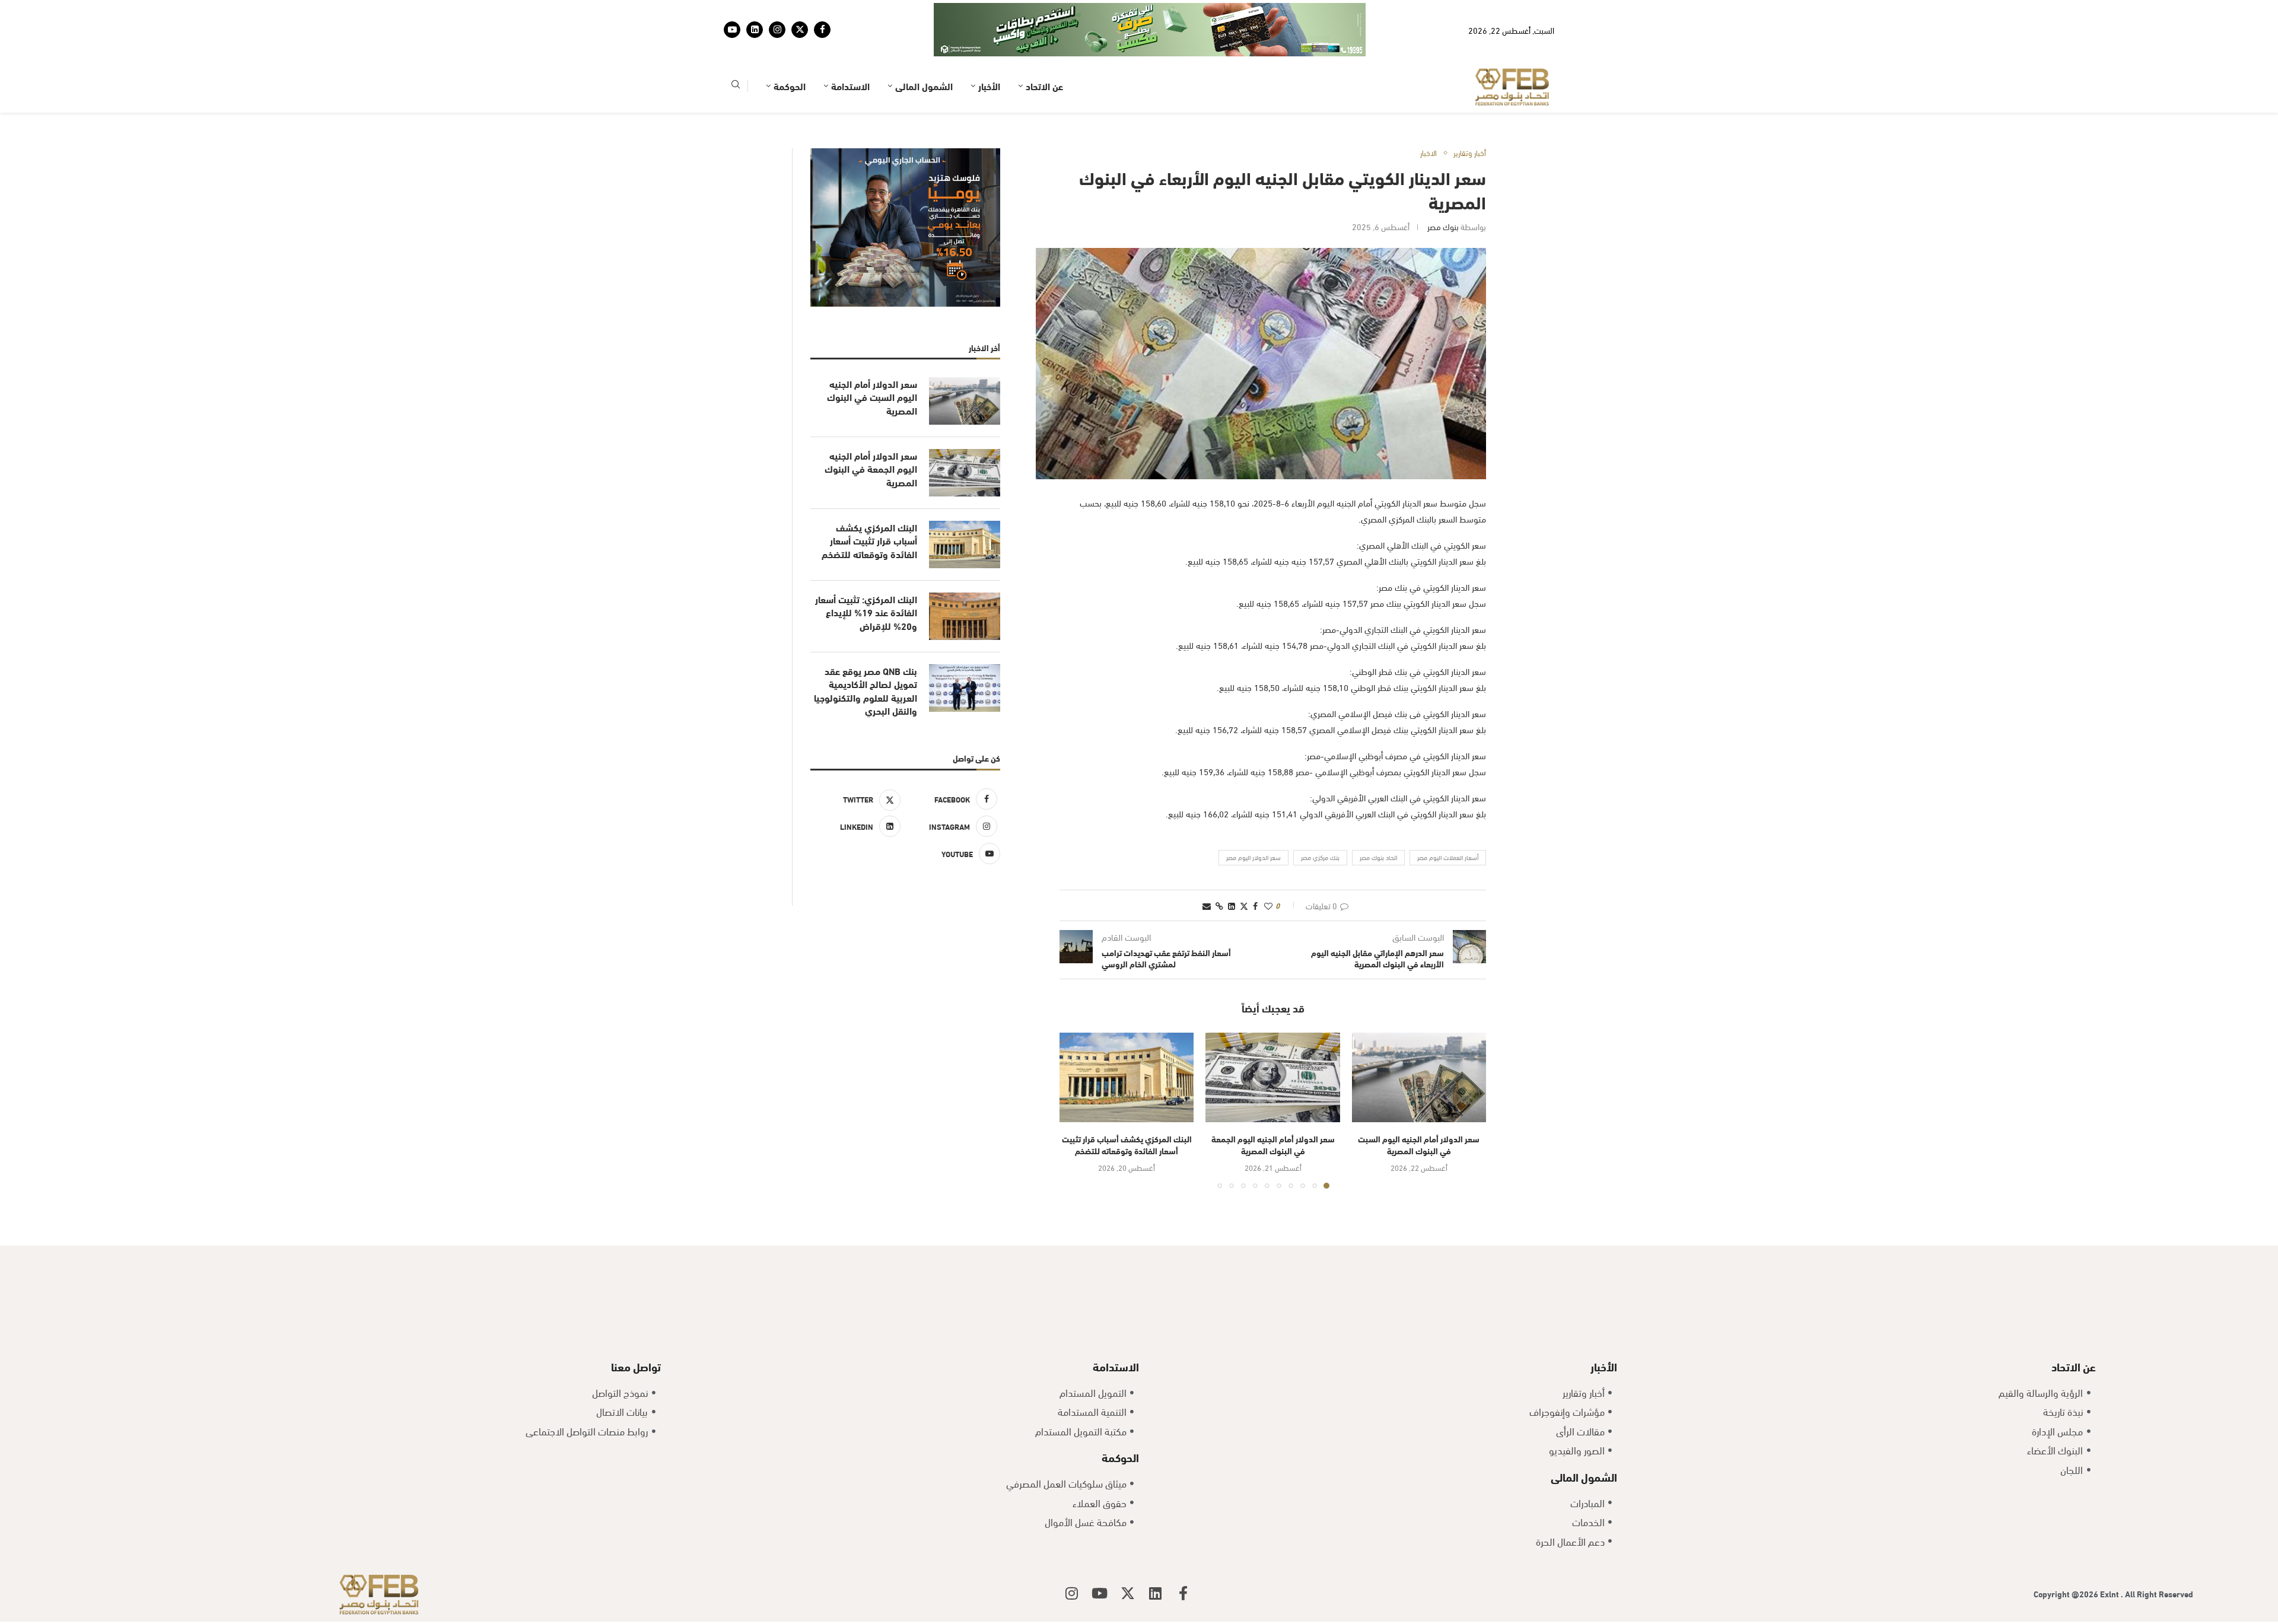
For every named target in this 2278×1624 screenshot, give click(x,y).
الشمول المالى (924, 49)
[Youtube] (732, 11)
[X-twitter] (1128, 1556)
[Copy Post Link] (1219, 869)
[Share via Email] (1207, 869)
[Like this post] (1268, 869)
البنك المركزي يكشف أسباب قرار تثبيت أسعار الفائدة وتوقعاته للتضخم (1127, 1108)
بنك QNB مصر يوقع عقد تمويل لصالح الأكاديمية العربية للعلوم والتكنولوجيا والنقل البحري (866, 654)
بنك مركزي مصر (1320, 820)
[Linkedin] (755, 11)
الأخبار (989, 49)
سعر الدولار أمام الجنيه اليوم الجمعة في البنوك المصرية (1273, 1108)
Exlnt (2110, 1557)
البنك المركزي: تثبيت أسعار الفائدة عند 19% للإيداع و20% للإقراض (866, 576)
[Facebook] (822, 11)
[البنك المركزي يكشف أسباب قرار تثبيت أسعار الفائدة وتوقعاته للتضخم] (1127, 1041)
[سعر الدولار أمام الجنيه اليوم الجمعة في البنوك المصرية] (1272, 1041)
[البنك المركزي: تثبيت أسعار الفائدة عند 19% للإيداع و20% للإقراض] (965, 579)
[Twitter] (800, 11)
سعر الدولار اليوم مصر (1253, 820)
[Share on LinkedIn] (1232, 869)
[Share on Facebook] (1255, 869)
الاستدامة (850, 49)
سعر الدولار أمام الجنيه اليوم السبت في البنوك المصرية (1419, 1108)
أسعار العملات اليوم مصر (1448, 820)
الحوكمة (790, 49)
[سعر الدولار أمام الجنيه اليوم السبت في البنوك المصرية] (1419, 1041)
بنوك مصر (1443, 190)
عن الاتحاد (1044, 49)
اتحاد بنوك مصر (1378, 820)
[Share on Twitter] (1244, 869)
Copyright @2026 (2067, 1557)
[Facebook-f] (1183, 1556)
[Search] (736, 50)
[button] (1076, 1074)
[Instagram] (777, 11)
